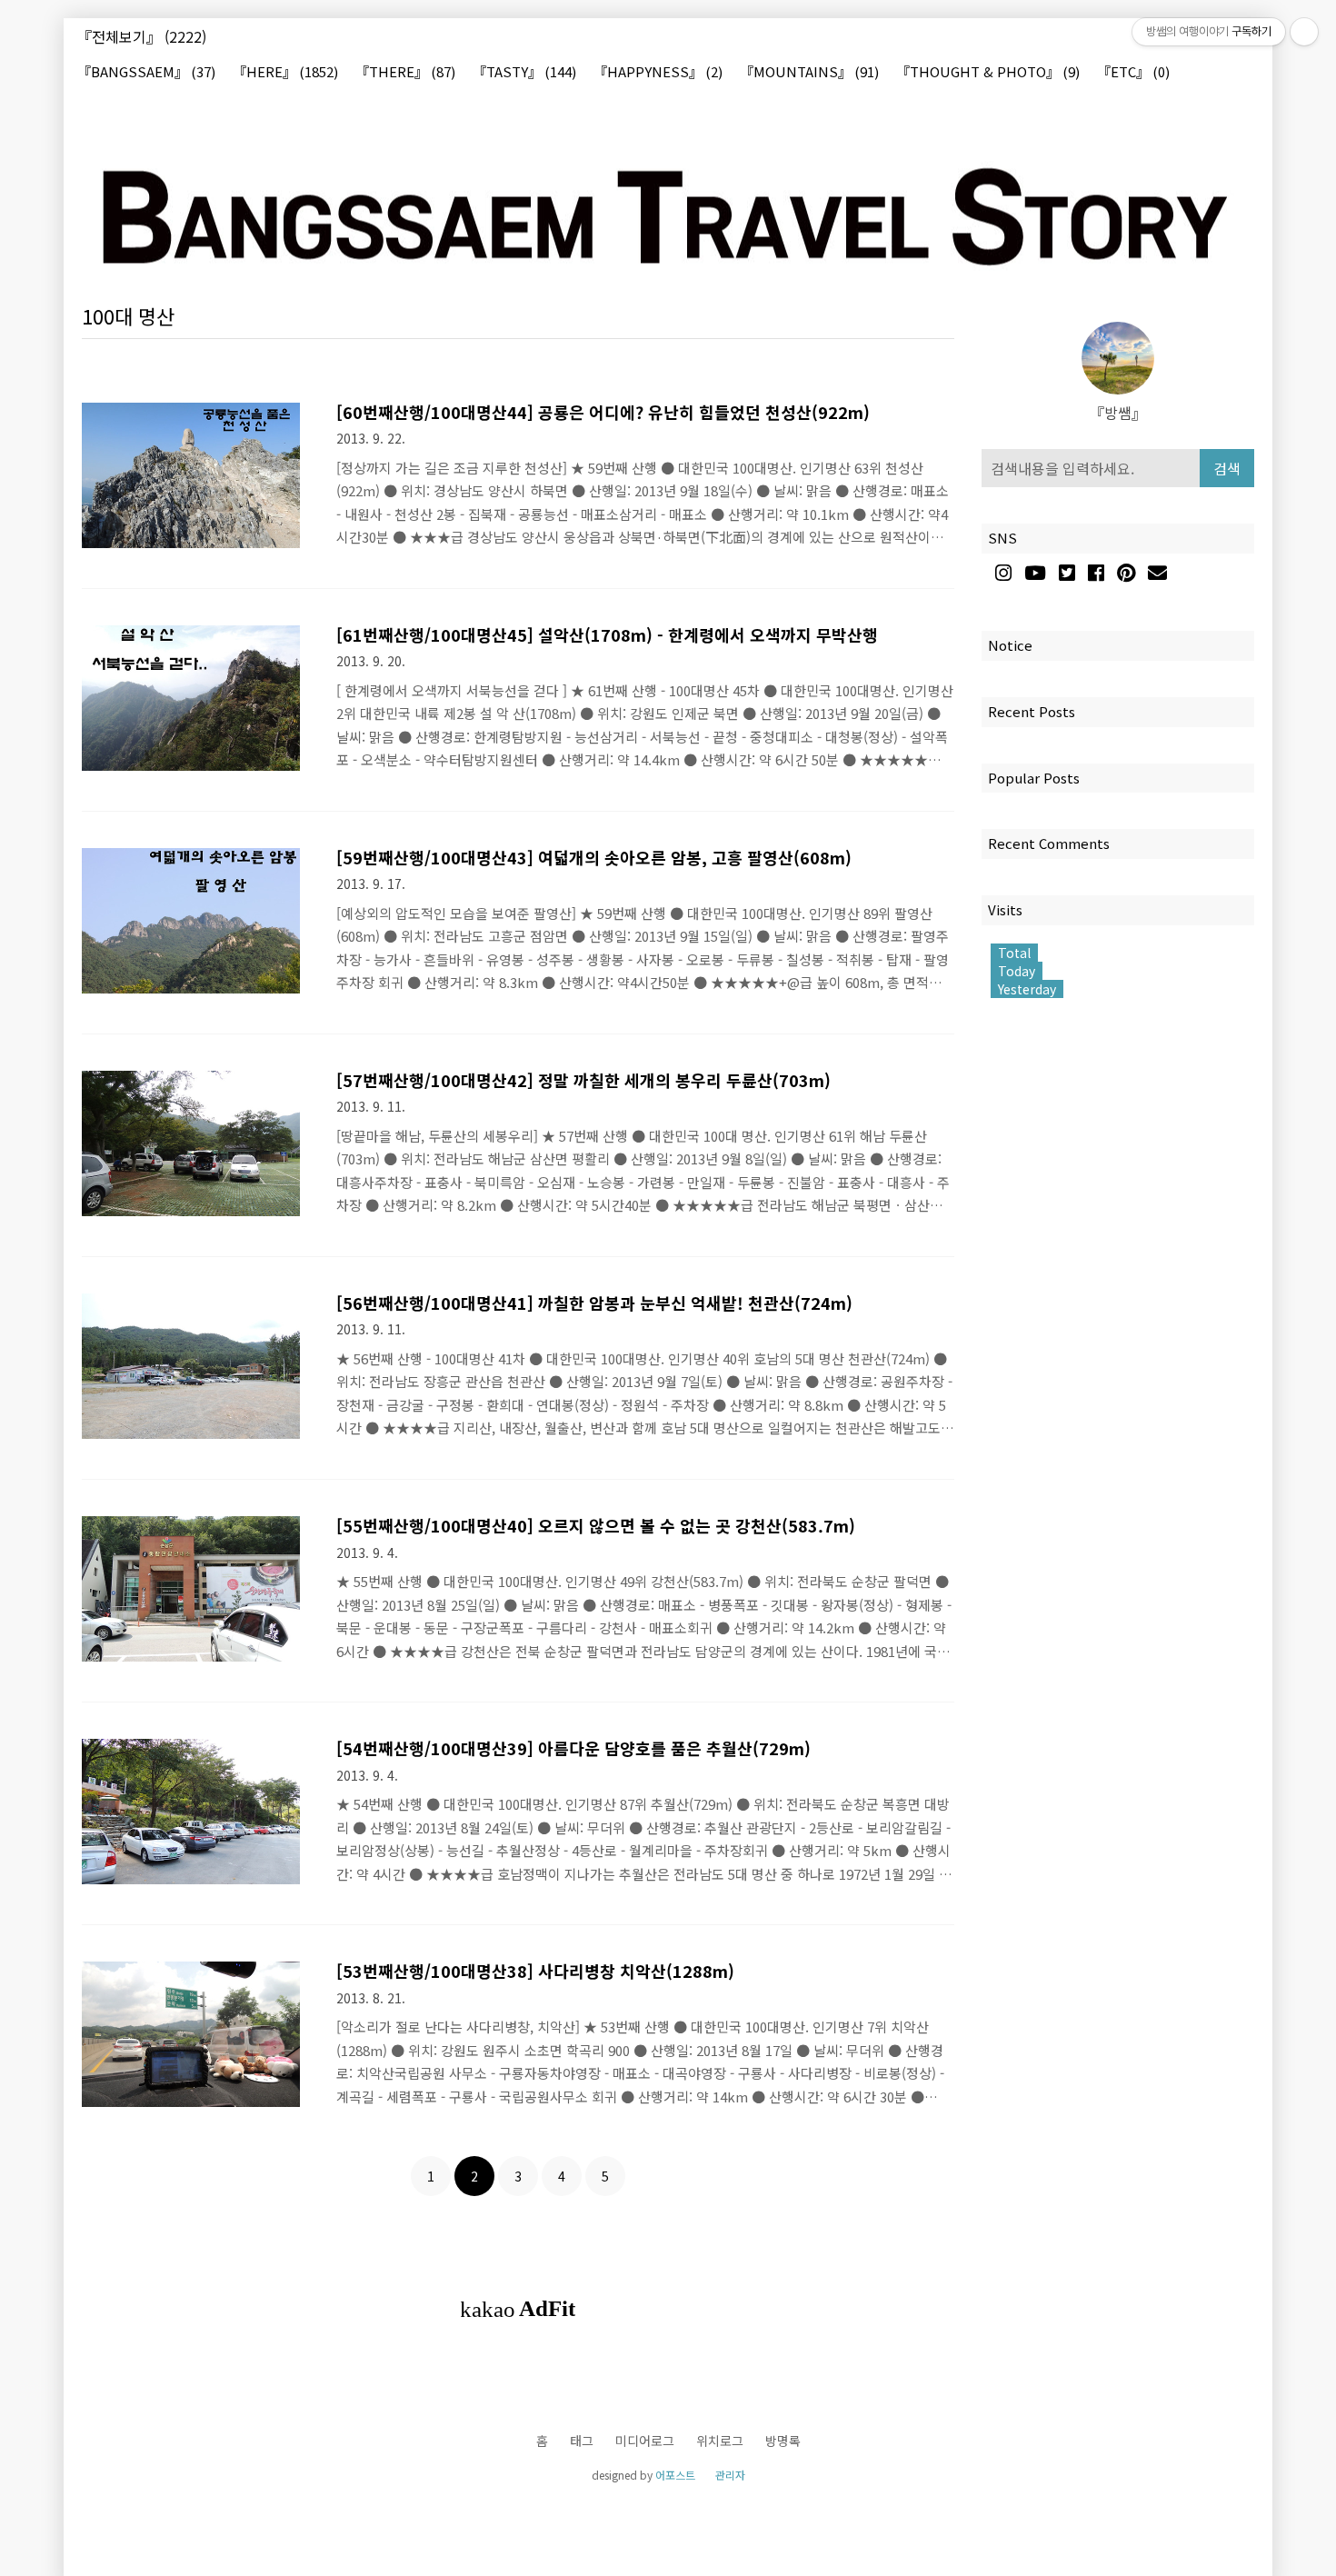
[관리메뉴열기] (1304, 32)
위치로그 (720, 2441)
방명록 (783, 2441)
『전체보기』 (142, 36)
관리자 (730, 2475)
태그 (582, 2441)
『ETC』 (1133, 72)
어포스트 (675, 2475)
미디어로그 (645, 2441)
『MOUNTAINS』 (809, 72)
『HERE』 (285, 72)
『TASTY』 (524, 72)
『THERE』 (405, 72)
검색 (1227, 468)
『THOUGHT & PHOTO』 (988, 72)
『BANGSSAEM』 (146, 72)
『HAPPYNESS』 (658, 72)
